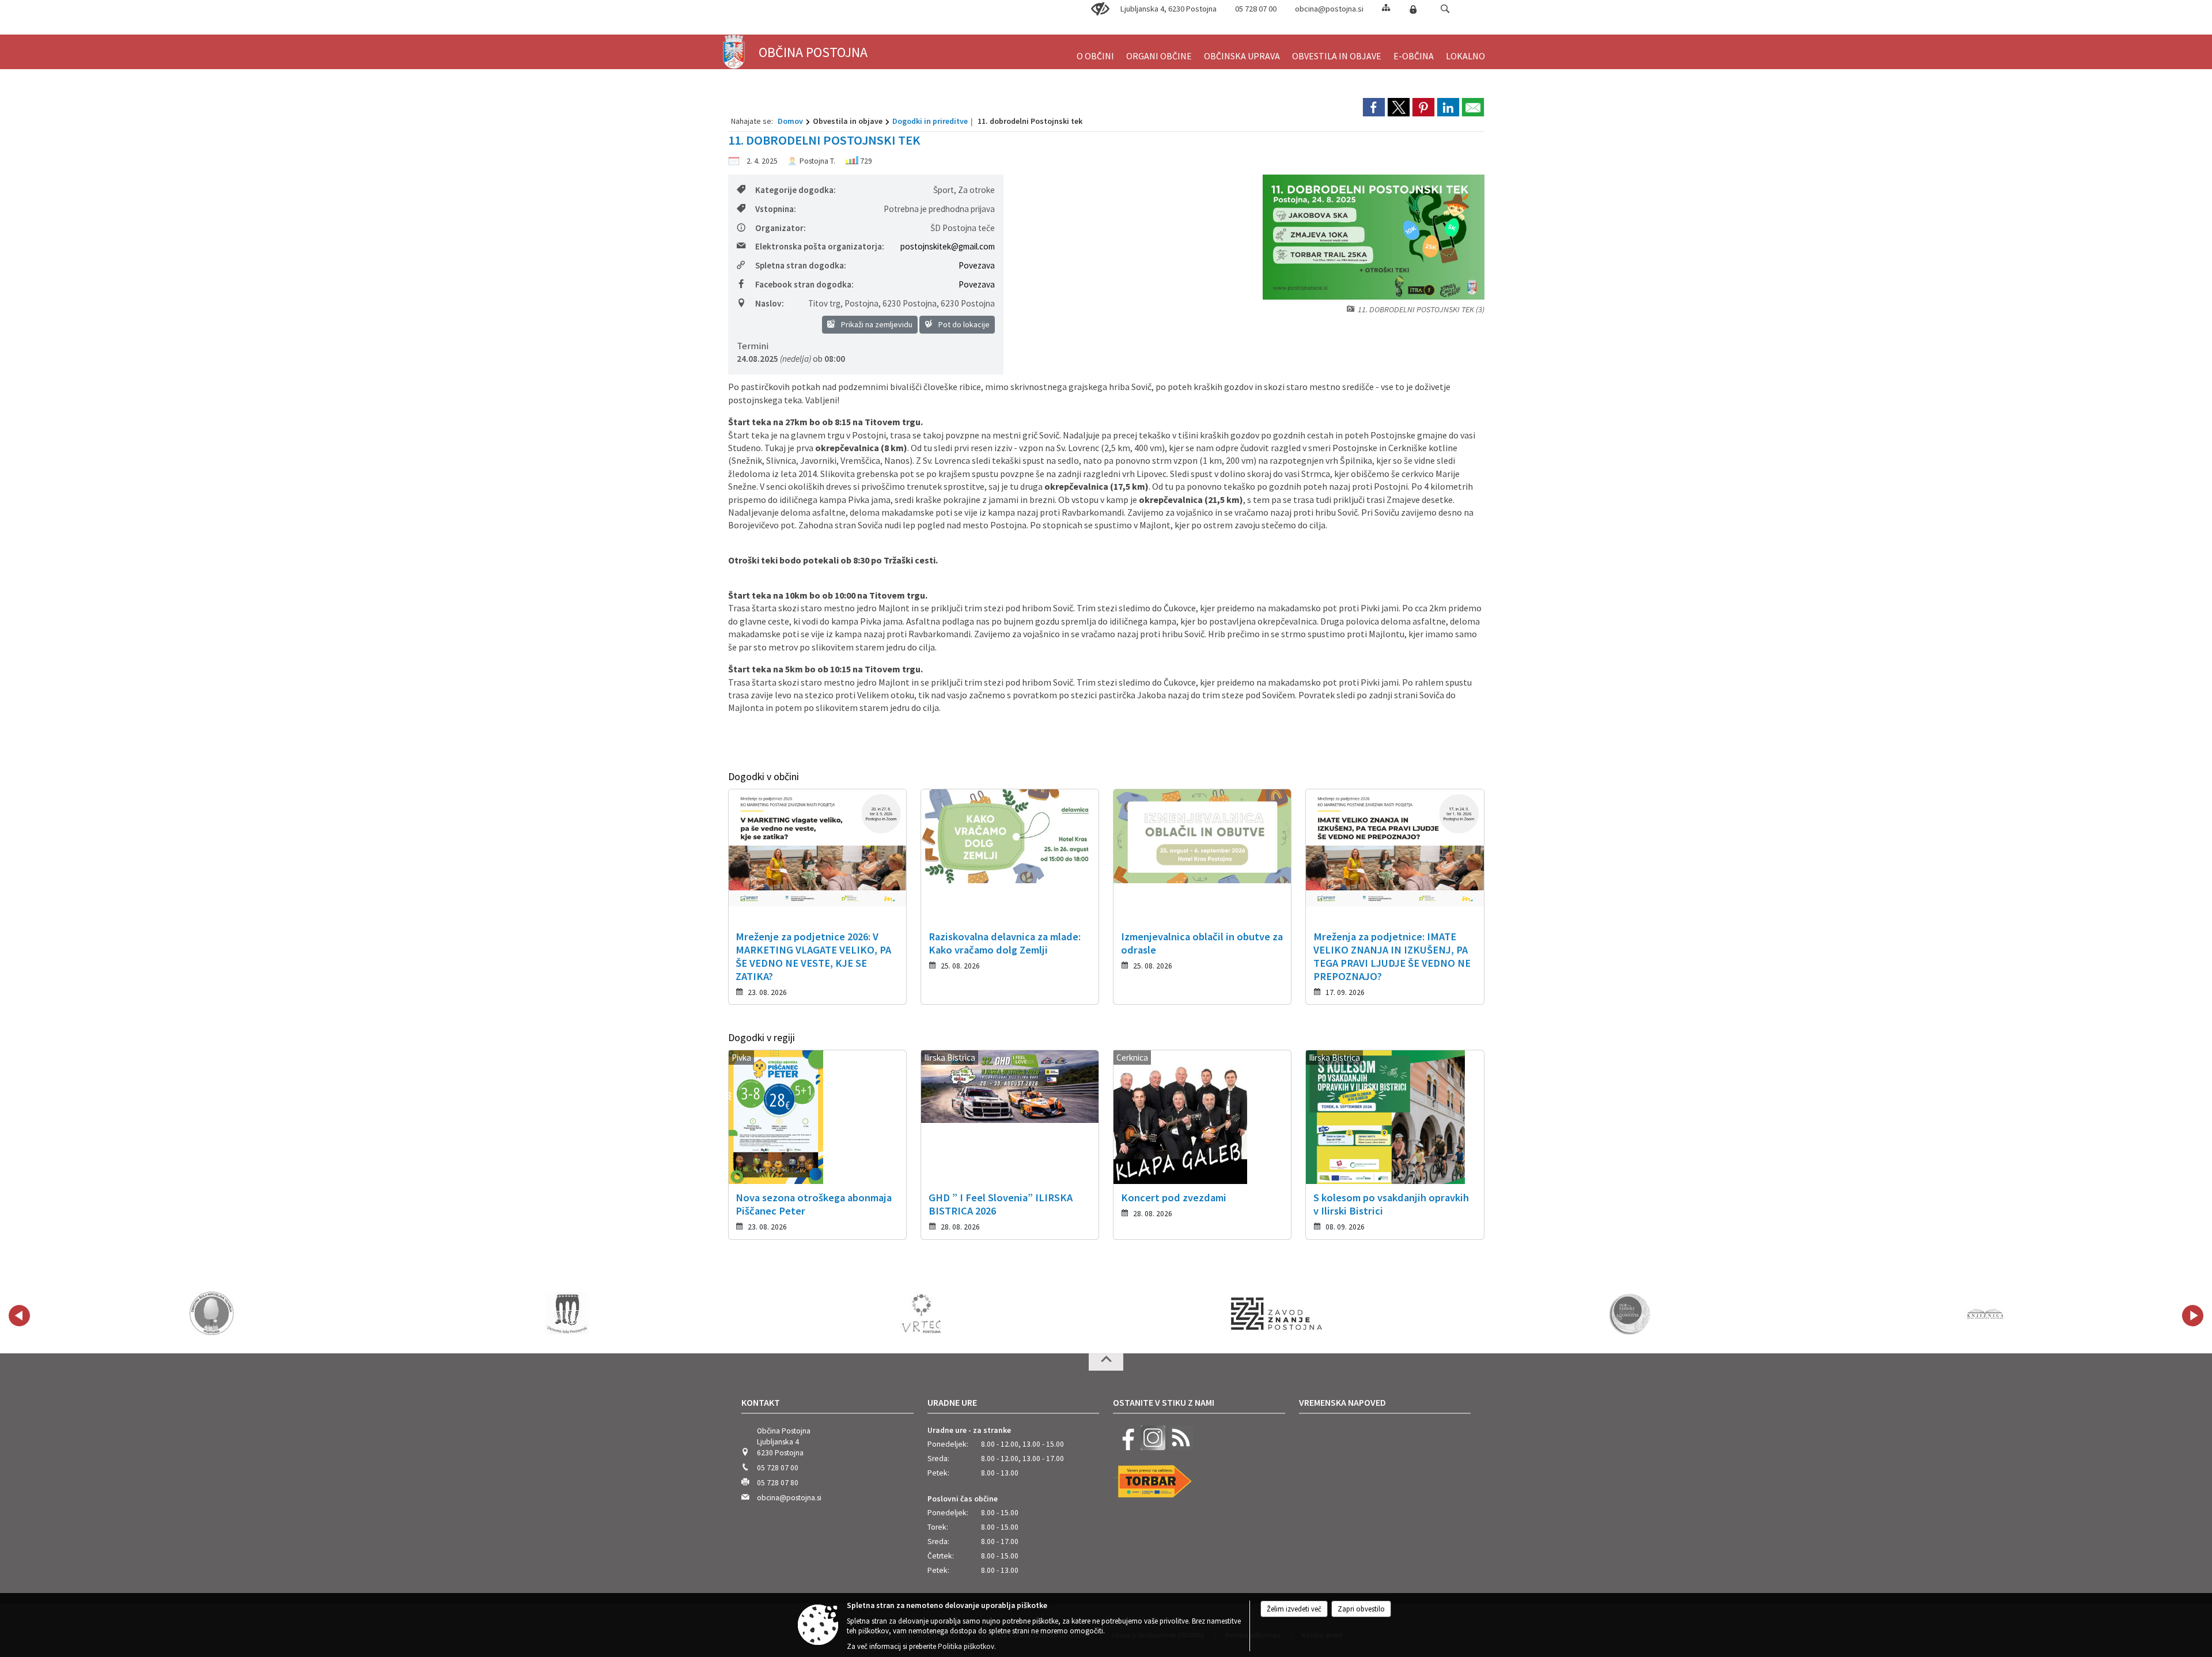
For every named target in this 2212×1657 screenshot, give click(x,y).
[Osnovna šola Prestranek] (567, 1314)
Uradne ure (952, 1402)
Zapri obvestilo (1361, 1609)
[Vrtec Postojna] (922, 1314)
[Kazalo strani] (1386, 7)
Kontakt (761, 1402)
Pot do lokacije (963, 324)
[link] (1374, 107)
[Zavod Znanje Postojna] (1277, 1314)
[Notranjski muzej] (1631, 1314)
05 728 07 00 (1256, 9)
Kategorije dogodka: (796, 190)
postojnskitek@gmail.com (948, 246)
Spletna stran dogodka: (801, 265)
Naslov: (770, 303)
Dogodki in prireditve (930, 121)
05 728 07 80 (778, 1483)
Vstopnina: (776, 209)
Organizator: (781, 228)
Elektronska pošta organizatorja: (820, 246)
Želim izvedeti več (1294, 1609)
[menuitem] (1095, 51)
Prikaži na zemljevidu (876, 324)
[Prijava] (1413, 9)
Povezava (977, 265)
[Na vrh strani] (1106, 1362)
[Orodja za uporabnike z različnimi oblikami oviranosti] (1100, 9)
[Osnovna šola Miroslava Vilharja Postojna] (212, 1314)
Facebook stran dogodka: (804, 284)
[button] (1445, 9)
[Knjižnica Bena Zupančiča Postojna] (1986, 1314)
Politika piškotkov (966, 1646)
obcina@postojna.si (1329, 9)
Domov (790, 121)
